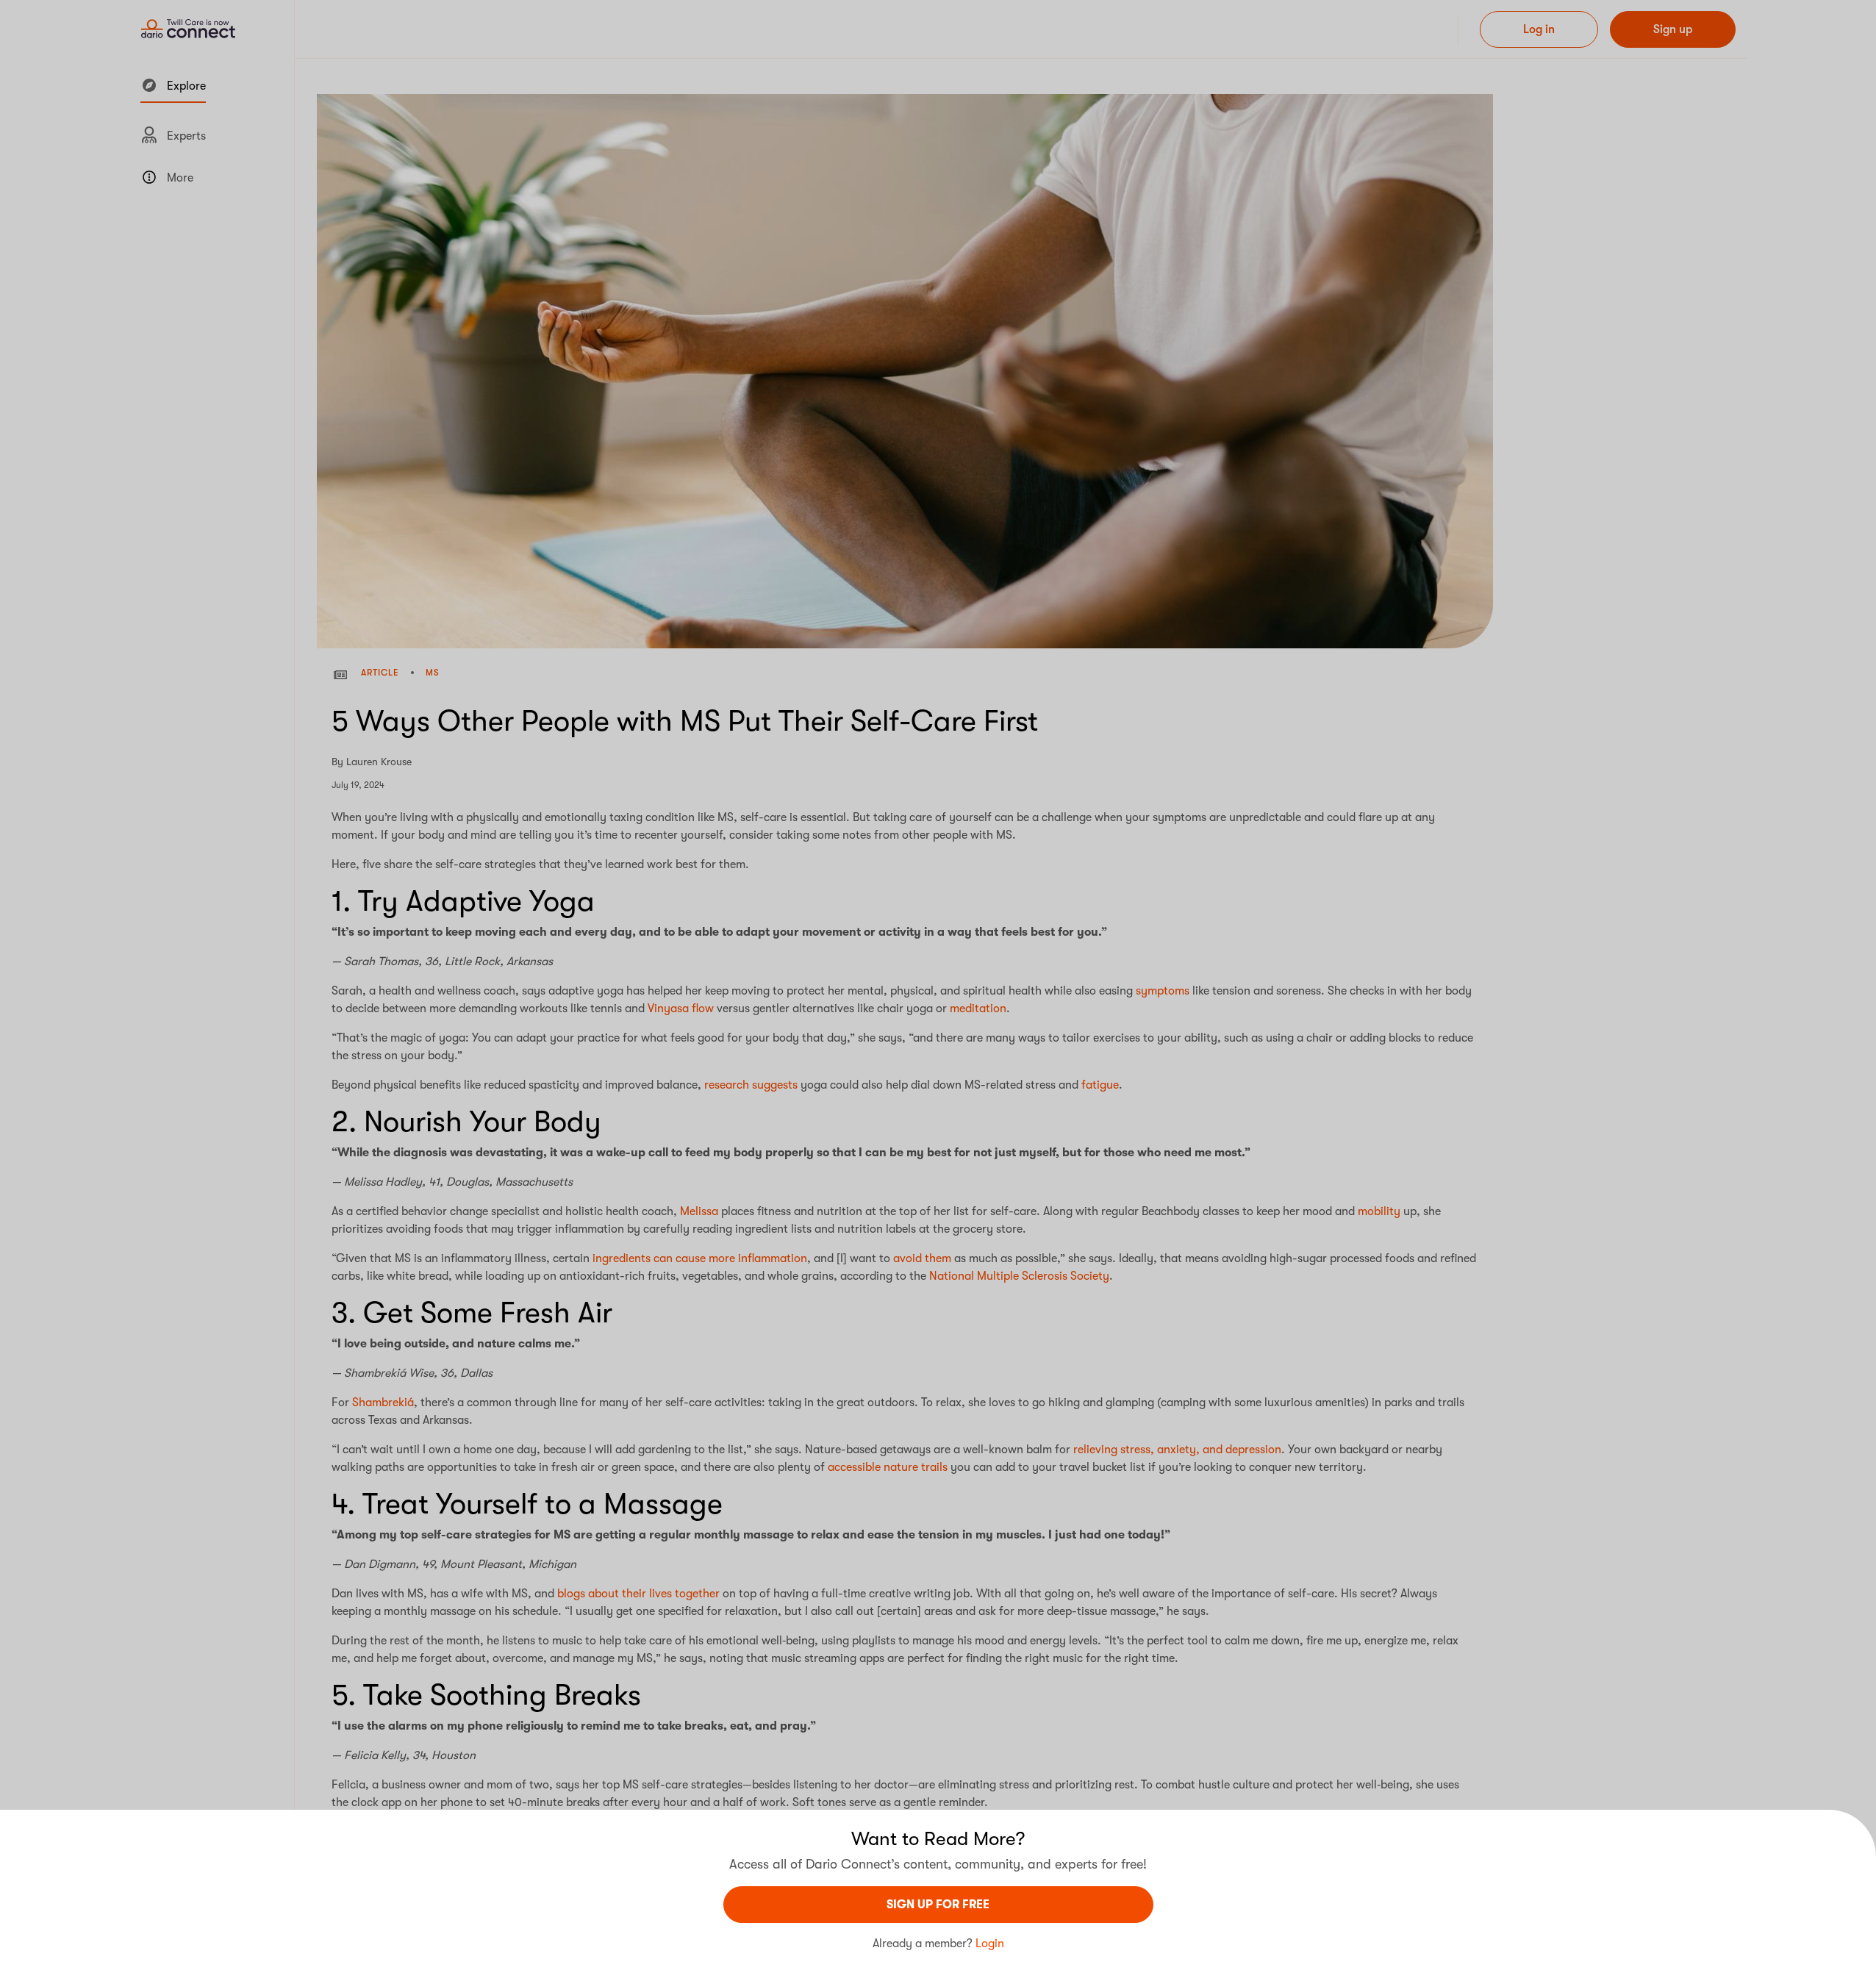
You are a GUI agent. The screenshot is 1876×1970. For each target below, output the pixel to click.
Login (990, 1944)
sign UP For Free (938, 1905)
